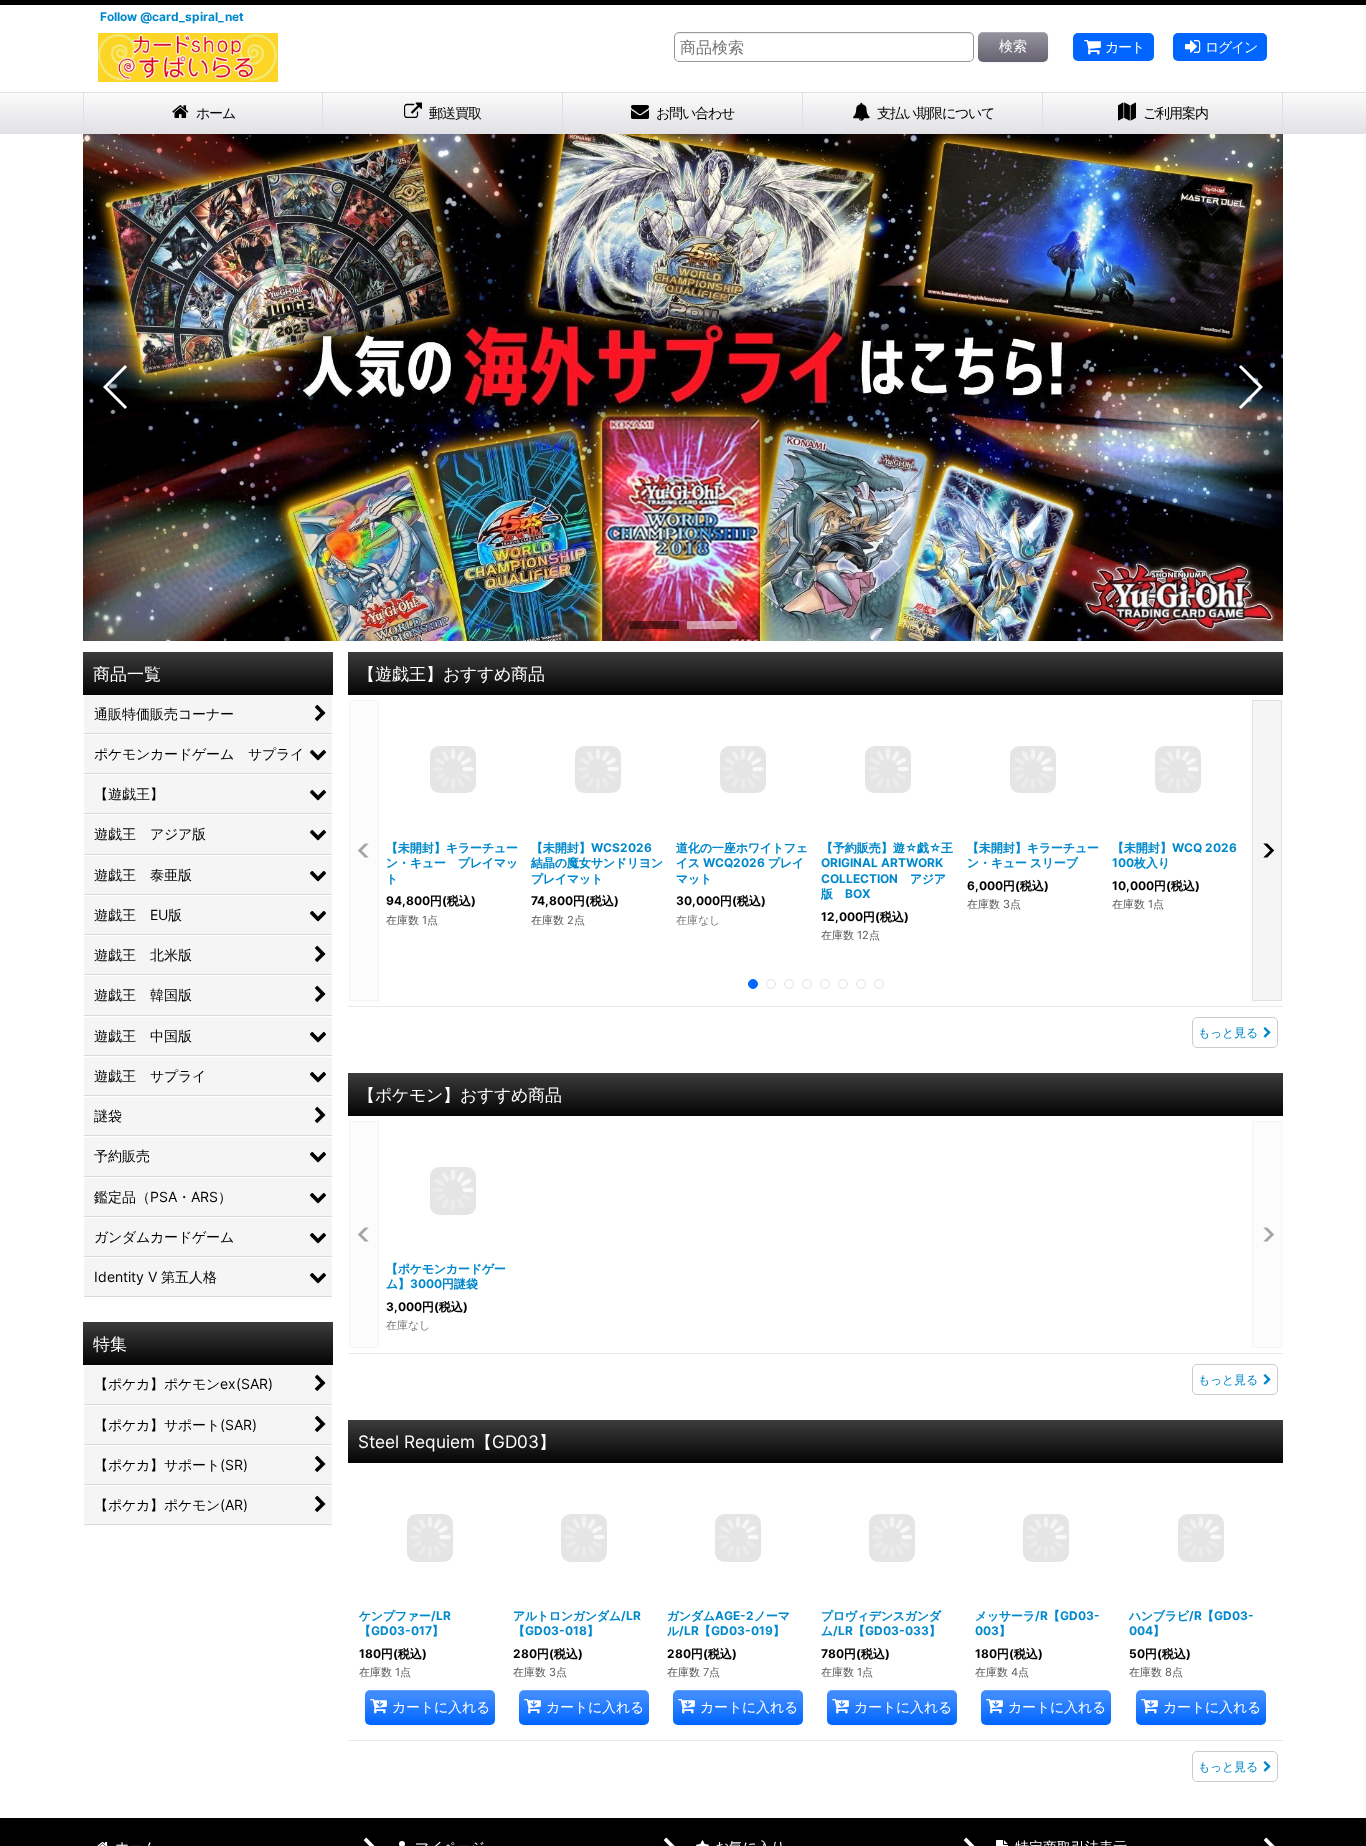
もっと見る (1228, 1041)
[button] (116, 396)
